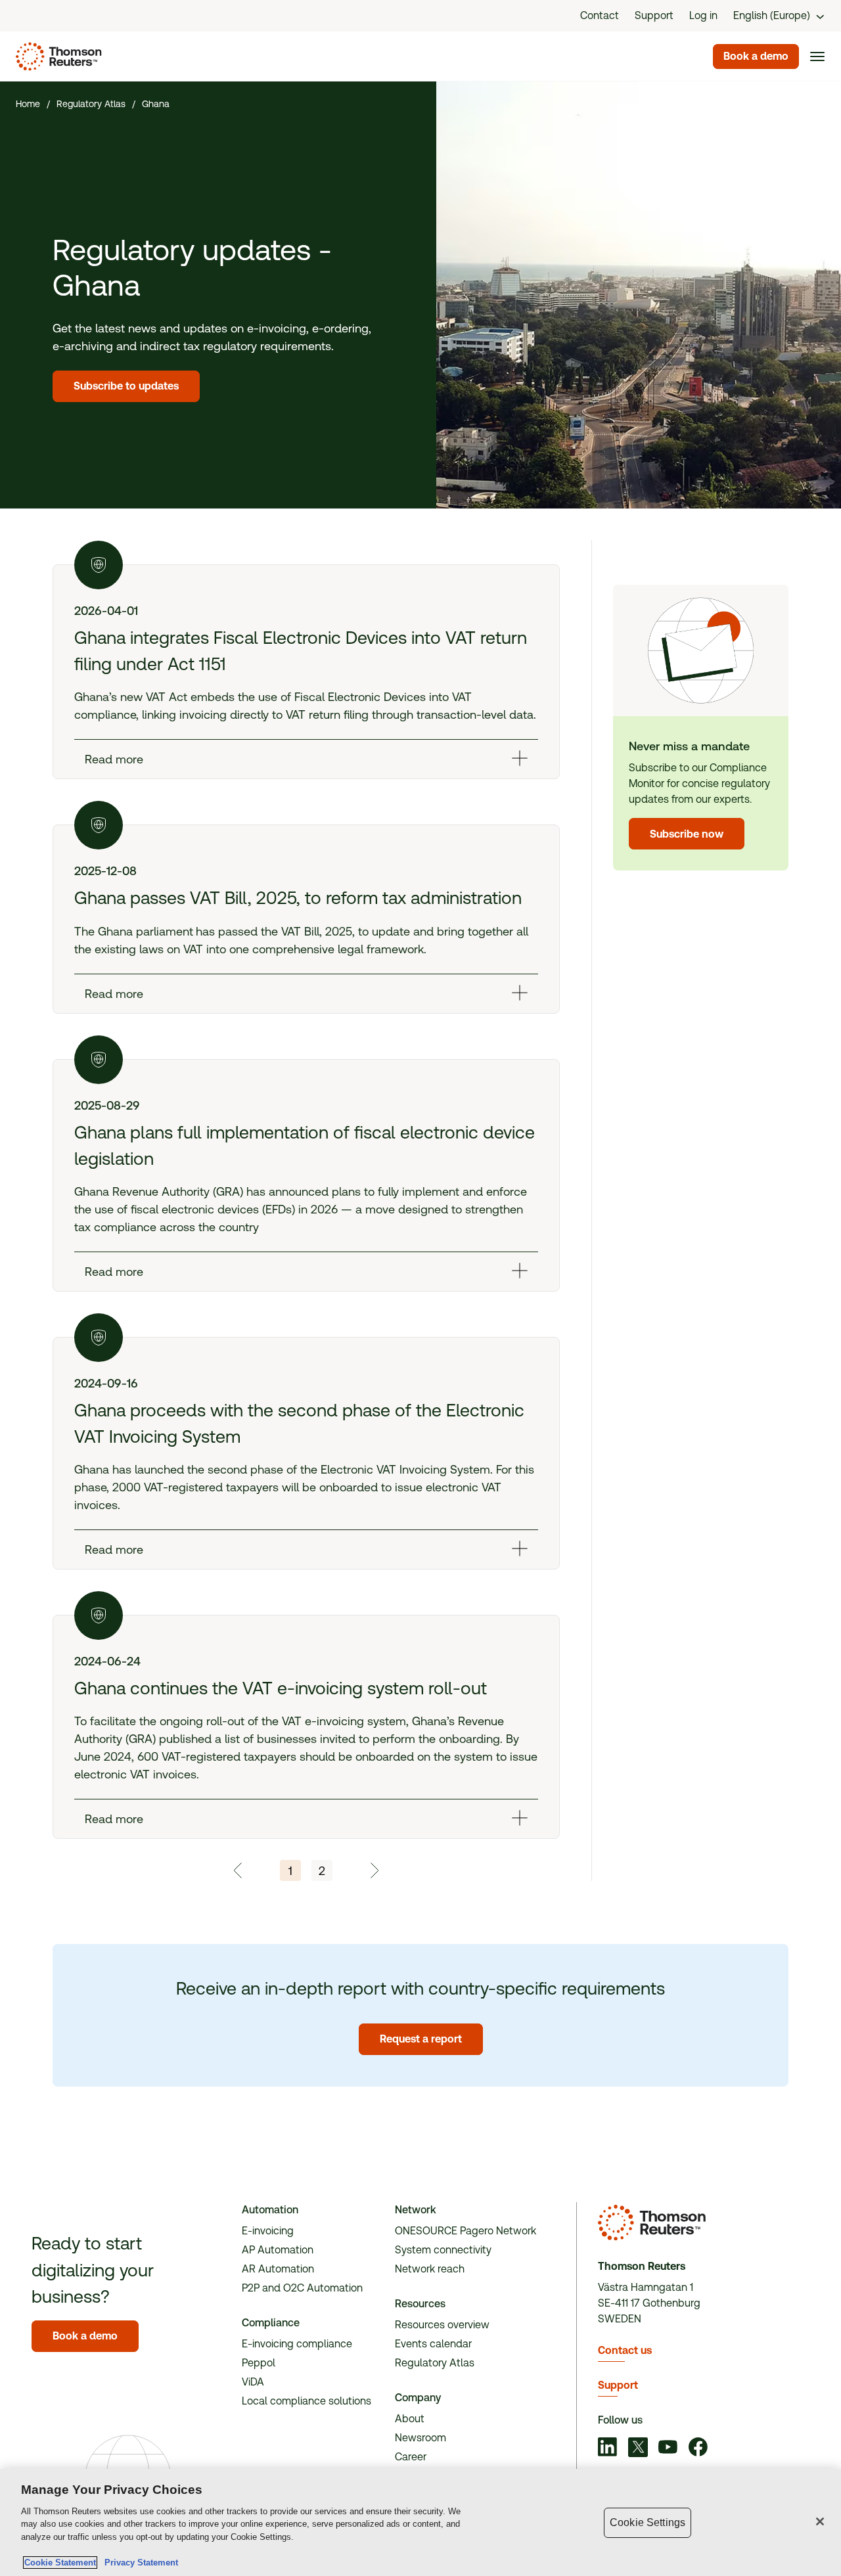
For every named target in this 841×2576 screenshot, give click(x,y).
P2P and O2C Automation (302, 2288)
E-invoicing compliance (297, 2344)
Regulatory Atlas (435, 2363)
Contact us (625, 2350)
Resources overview (442, 2325)
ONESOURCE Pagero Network (466, 2231)
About (410, 2419)
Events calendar (433, 2344)
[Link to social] (608, 2449)
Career (411, 2457)
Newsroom (420, 2438)
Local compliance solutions (307, 2401)
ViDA (253, 2382)
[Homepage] (56, 56)
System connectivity (443, 2250)
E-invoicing (268, 2231)
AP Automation (278, 2250)
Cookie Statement (60, 2563)
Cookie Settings (648, 2522)
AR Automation (278, 2269)
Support (618, 2385)
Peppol (259, 2363)
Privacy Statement (139, 2563)
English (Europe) (772, 15)
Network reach (430, 2269)
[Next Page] (374, 1870)
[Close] (820, 2521)
